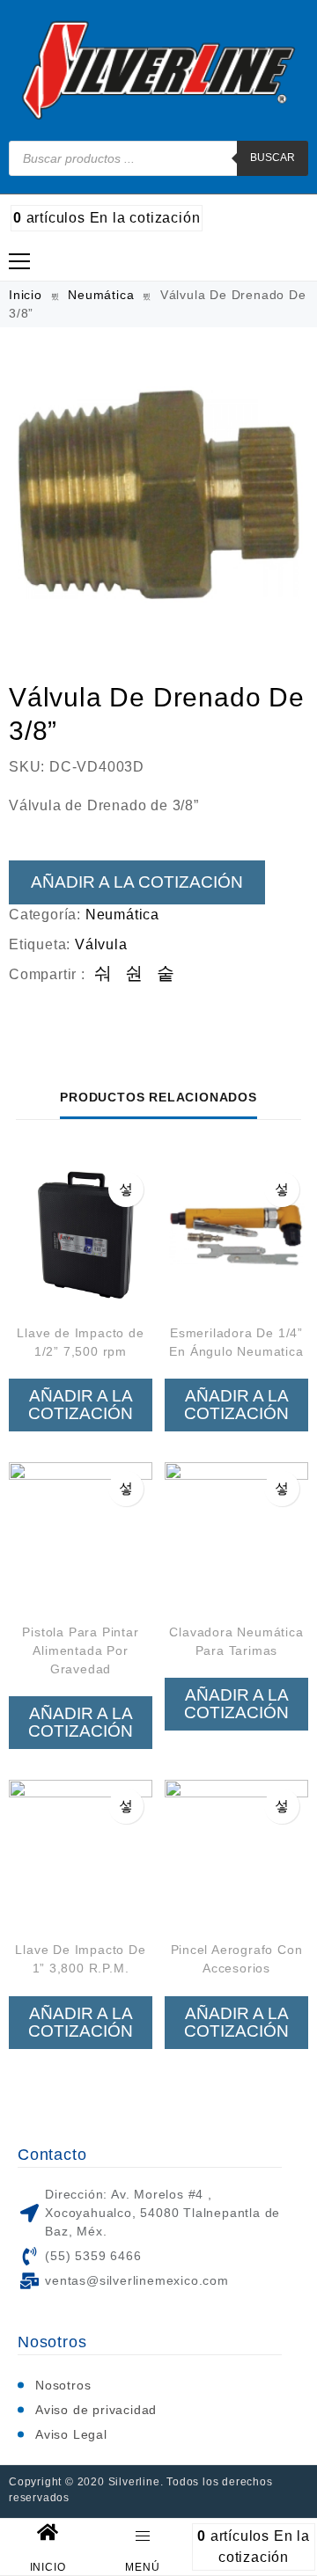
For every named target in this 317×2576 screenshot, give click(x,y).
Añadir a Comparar (126, 1189)
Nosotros (63, 2385)
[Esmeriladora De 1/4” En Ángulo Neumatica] (236, 1235)
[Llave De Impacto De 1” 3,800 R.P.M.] (81, 1851)
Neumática (101, 295)
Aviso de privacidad (96, 2410)
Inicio (26, 295)
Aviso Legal (71, 2434)
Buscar (273, 157)
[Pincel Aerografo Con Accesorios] (236, 1851)
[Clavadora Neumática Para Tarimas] (236, 1534)
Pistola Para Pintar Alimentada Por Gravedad (80, 1650)
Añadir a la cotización (137, 882)
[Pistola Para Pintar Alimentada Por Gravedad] (81, 1534)
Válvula (101, 944)
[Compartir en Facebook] (103, 974)
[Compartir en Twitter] (134, 974)
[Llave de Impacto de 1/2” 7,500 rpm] (81, 1235)
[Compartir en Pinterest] (166, 974)
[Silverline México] (159, 70)
